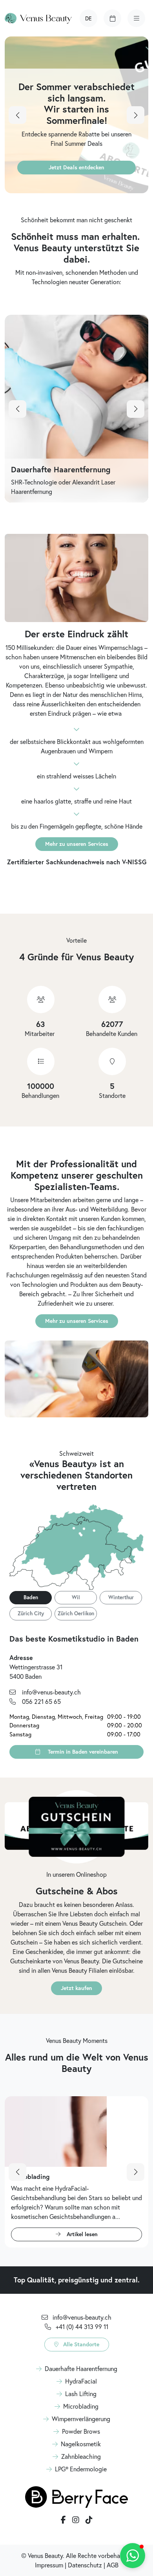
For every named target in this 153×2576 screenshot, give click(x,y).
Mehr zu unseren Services (77, 844)
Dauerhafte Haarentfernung (81, 2369)
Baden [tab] (31, 1597)
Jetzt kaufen (76, 1988)
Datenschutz (85, 2565)
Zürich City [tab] (31, 1613)
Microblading (81, 2406)
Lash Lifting (81, 2394)
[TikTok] (89, 2520)
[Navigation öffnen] (136, 18)
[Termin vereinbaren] (112, 18)
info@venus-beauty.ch (51, 1692)
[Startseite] (38, 18)
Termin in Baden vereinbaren (82, 1752)
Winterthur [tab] (121, 1597)
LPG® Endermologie (81, 2469)
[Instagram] (76, 2520)
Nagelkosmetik (81, 2444)
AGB (113, 2565)
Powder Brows (81, 2431)
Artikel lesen (82, 2234)
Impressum (49, 2565)
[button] (88, 18)
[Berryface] (76, 2496)
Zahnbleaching (81, 2456)
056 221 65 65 (41, 1702)
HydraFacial (81, 2381)
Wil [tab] (76, 1597)
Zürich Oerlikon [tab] (76, 1613)
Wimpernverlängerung (81, 2419)
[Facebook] (63, 2520)
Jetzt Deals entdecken (76, 167)
